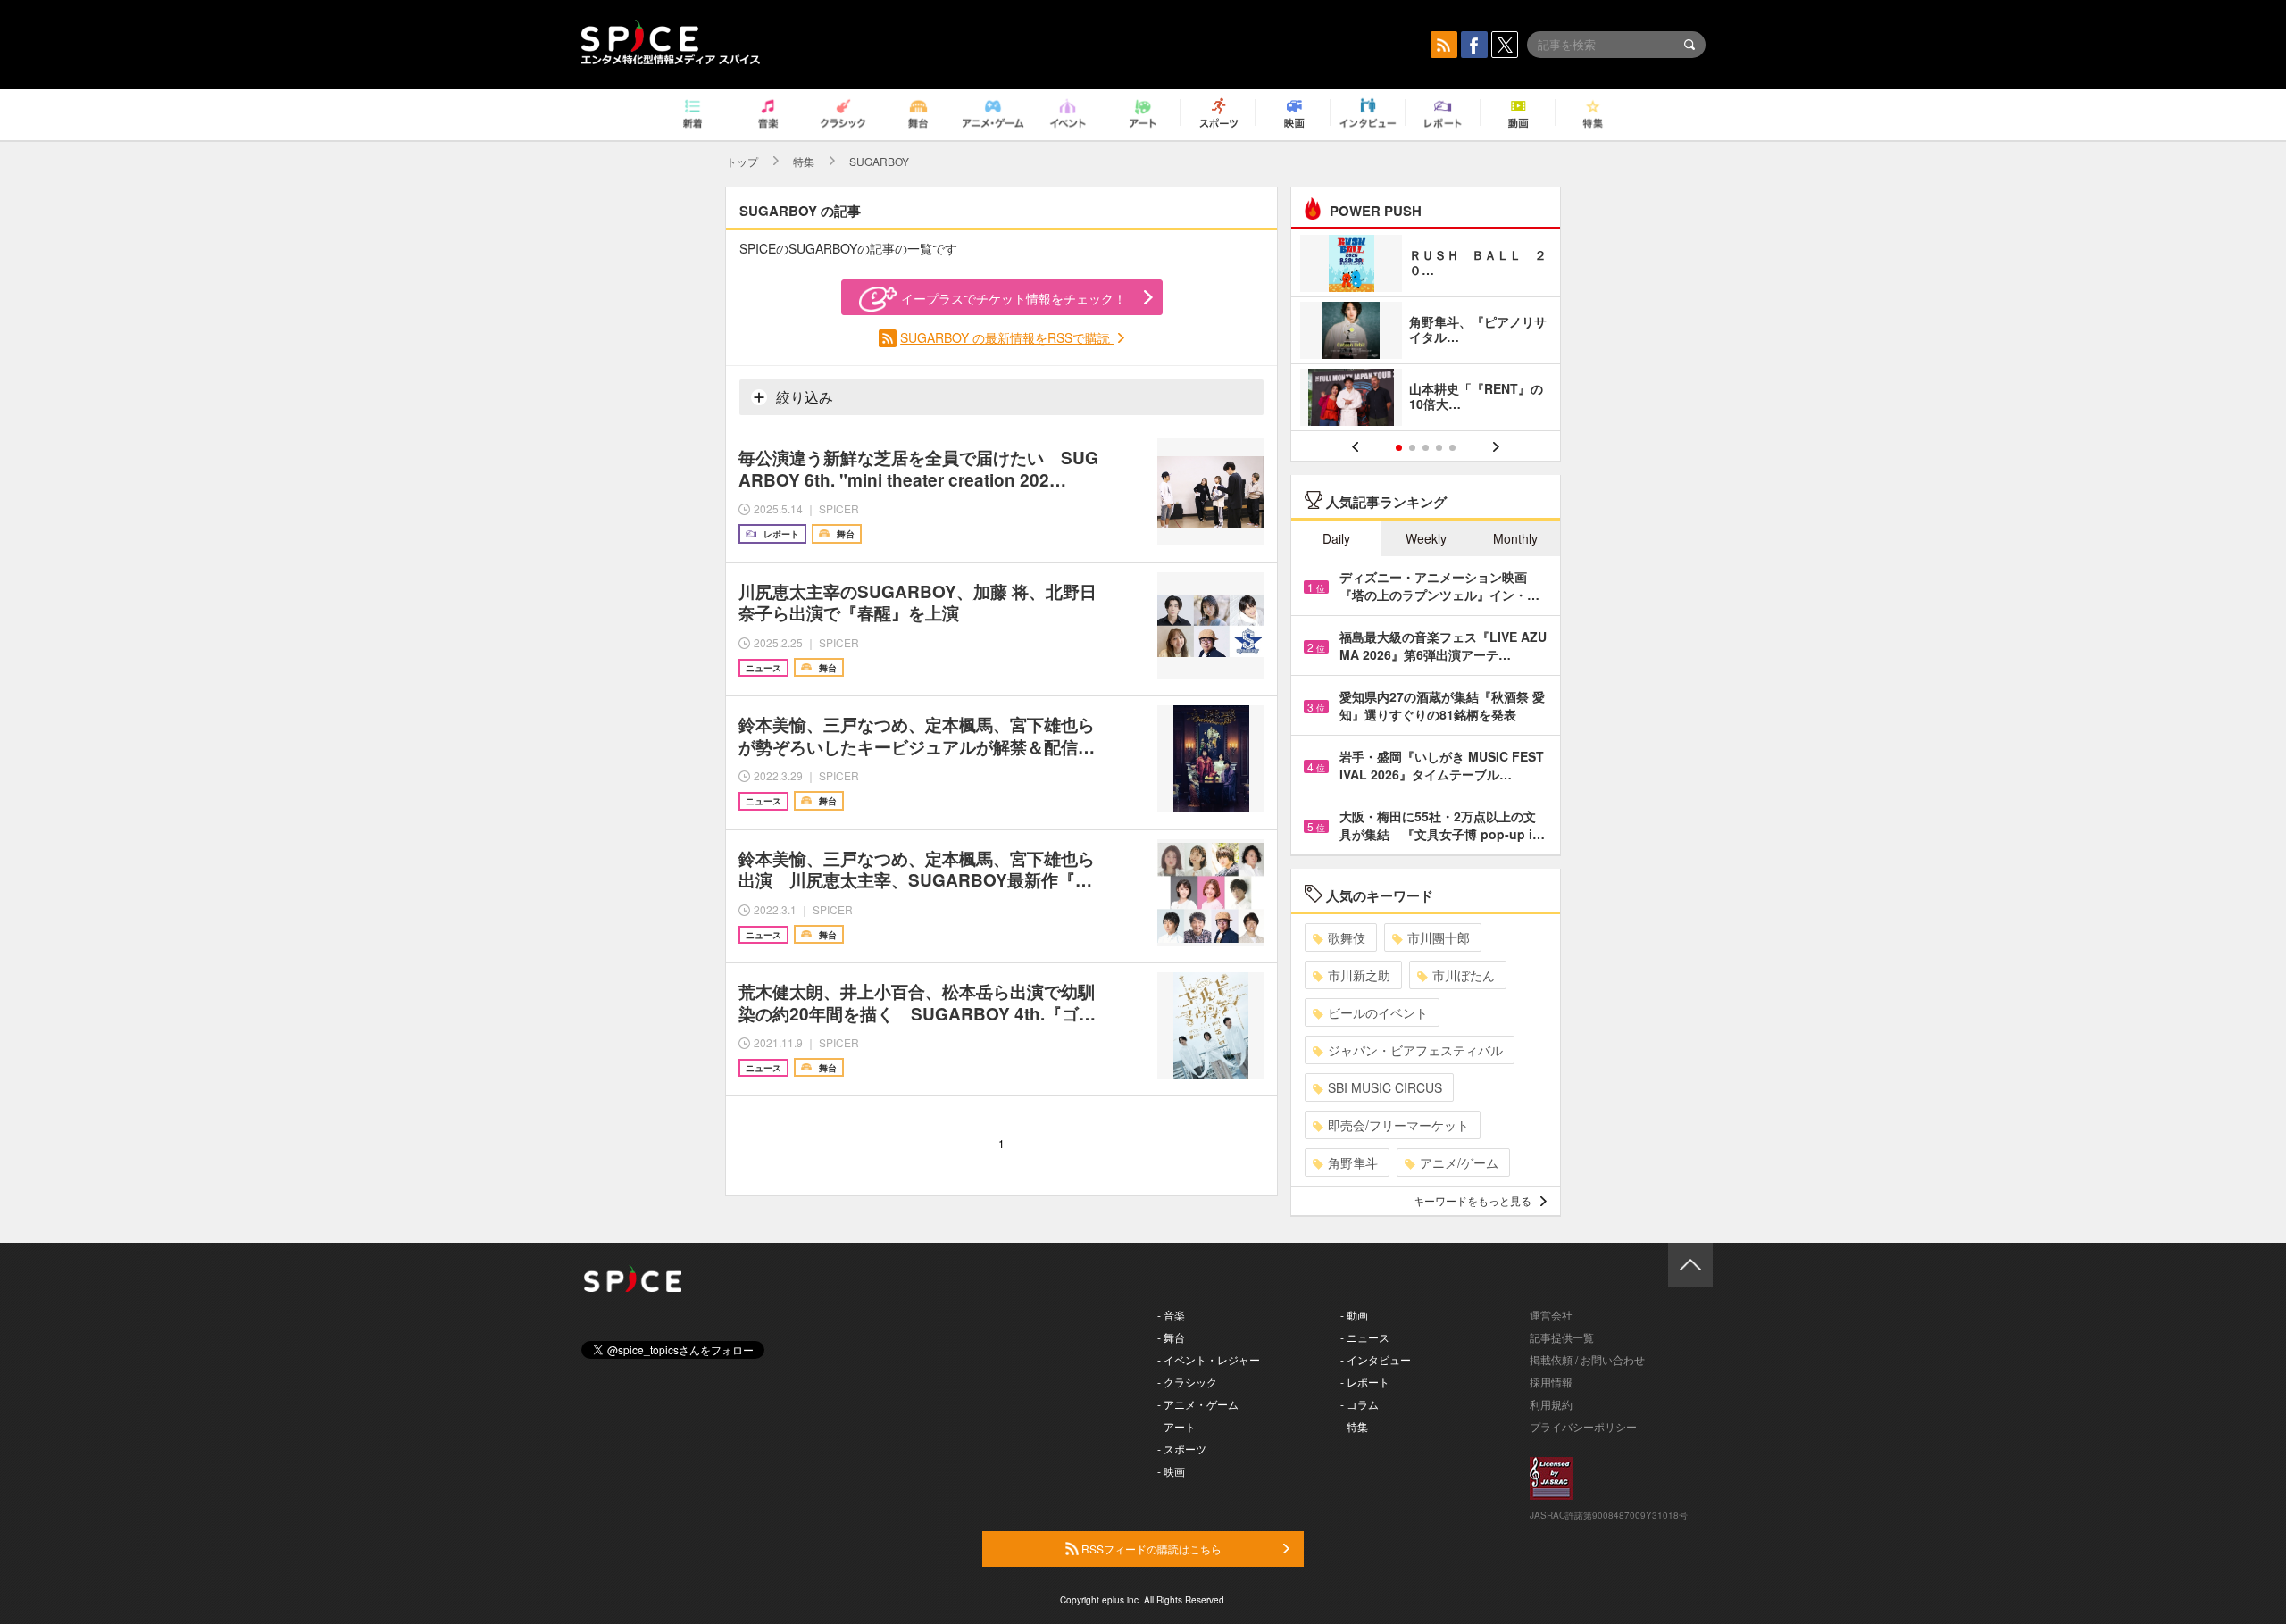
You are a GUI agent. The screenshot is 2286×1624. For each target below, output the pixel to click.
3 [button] (1426, 448)
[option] (1426, 333)
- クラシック (1187, 1382)
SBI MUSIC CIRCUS (1385, 1087)
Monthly (1515, 538)
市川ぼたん (1464, 975)
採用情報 (1551, 1382)
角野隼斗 (1353, 1162)
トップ (742, 161)
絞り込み (803, 397)
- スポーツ (1182, 1449)
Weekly (1426, 538)
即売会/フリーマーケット (1398, 1125)
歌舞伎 (1347, 937)
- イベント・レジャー (1209, 1359)
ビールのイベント (1378, 1012)
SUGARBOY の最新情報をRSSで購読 (1007, 337)
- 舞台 (1171, 1337)
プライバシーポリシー (1583, 1426)
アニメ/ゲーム (1459, 1162)
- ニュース (1365, 1337)
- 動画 (1354, 1315)
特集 (804, 161)
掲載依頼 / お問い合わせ (1587, 1359)
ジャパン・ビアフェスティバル (1415, 1050)
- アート (1176, 1426)
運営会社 (1551, 1315)
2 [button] (1412, 448)
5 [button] (1452, 448)
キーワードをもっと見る (1473, 1200)
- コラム (1360, 1404)
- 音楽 (1171, 1315)
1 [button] (1399, 448)
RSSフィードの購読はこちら (1150, 1549)
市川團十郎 (1439, 937)
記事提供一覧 (1562, 1337)
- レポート (1365, 1382)
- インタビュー (1376, 1359)
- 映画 (1171, 1471)
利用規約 (1551, 1404)
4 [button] (1439, 448)
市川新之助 (1359, 975)
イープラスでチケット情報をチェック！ (1014, 298)
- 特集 (1354, 1426)
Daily (1336, 538)
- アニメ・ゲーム (1198, 1404)
